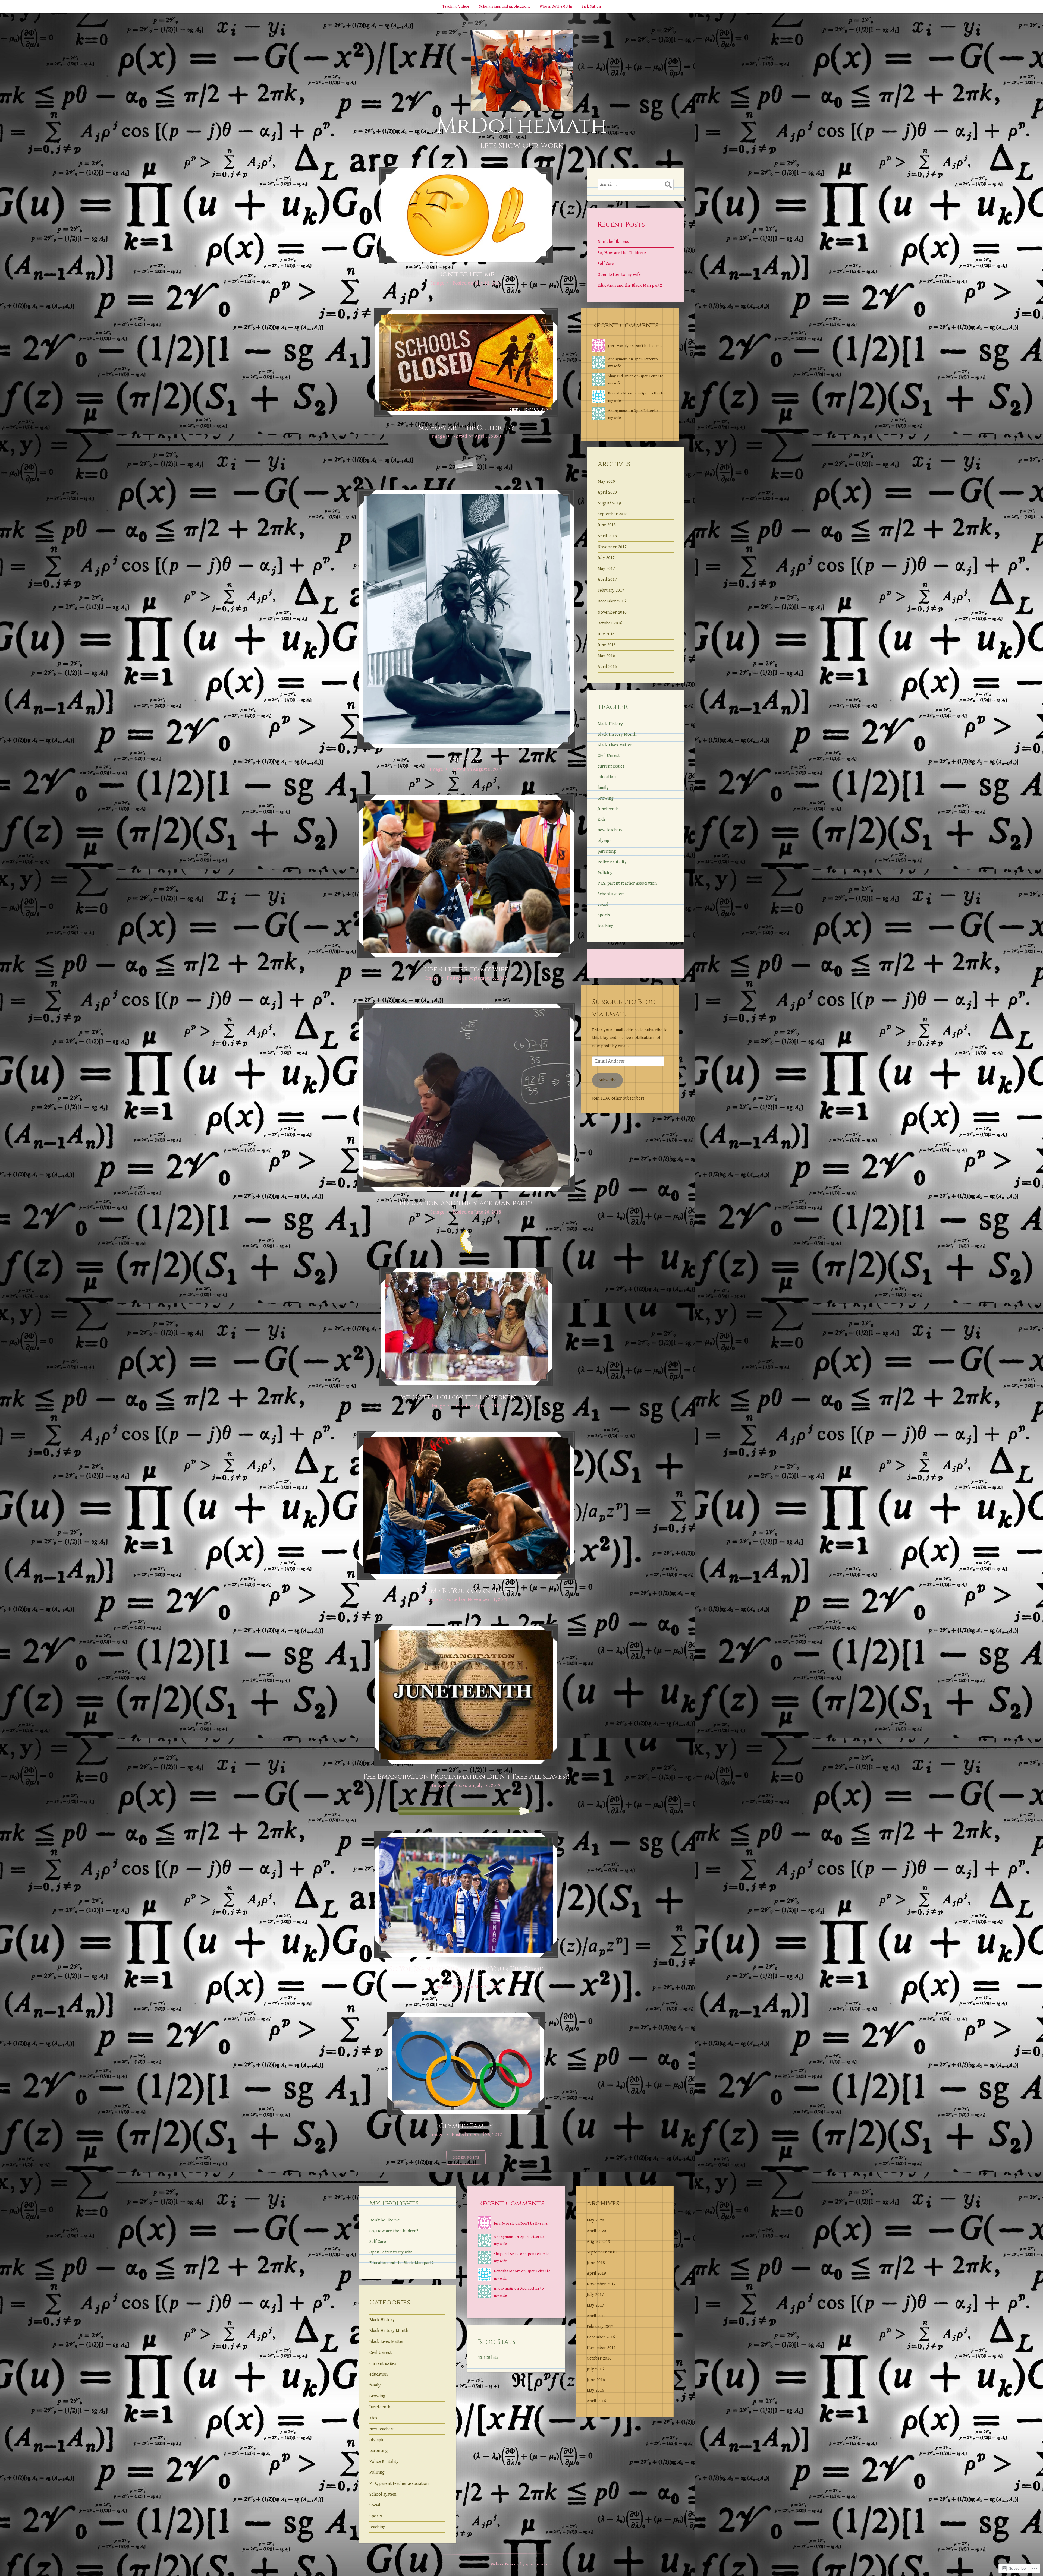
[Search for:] (636, 185)
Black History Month (617, 735)
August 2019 (609, 503)
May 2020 (606, 482)
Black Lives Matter (615, 745)
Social (603, 905)
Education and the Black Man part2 (466, 1203)
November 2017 (612, 547)
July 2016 (606, 634)
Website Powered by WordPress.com (521, 2564)
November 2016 (612, 612)
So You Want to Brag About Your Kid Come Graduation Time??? (466, 1974)
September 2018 (612, 514)
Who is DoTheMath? (556, 7)
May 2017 (606, 569)
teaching (606, 926)
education (607, 777)
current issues (611, 766)
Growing (606, 798)
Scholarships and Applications (505, 7)
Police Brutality (612, 862)
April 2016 (607, 667)
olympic (605, 841)
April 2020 (607, 492)
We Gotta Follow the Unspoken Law (466, 1397)
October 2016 (610, 623)
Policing (605, 873)
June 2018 (607, 525)
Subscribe (608, 1080)
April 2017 (607, 580)
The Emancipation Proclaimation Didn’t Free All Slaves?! (466, 1777)
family (603, 788)
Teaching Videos (456, 7)
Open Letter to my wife (466, 969)
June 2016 (607, 645)
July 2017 (606, 558)
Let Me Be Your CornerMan (466, 1591)
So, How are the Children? (466, 428)
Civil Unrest (609, 756)
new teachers (610, 830)
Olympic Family (466, 2126)
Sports (604, 915)
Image (438, 283)
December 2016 (612, 601)
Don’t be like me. (466, 274)
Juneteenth (608, 809)
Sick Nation (591, 7)
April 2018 (607, 536)
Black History (610, 724)
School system (611, 894)
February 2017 (611, 590)
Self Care (466, 760)
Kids (601, 820)
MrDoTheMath (522, 126)
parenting (607, 851)
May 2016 (606, 656)
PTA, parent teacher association (627, 883)
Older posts (466, 2157)
